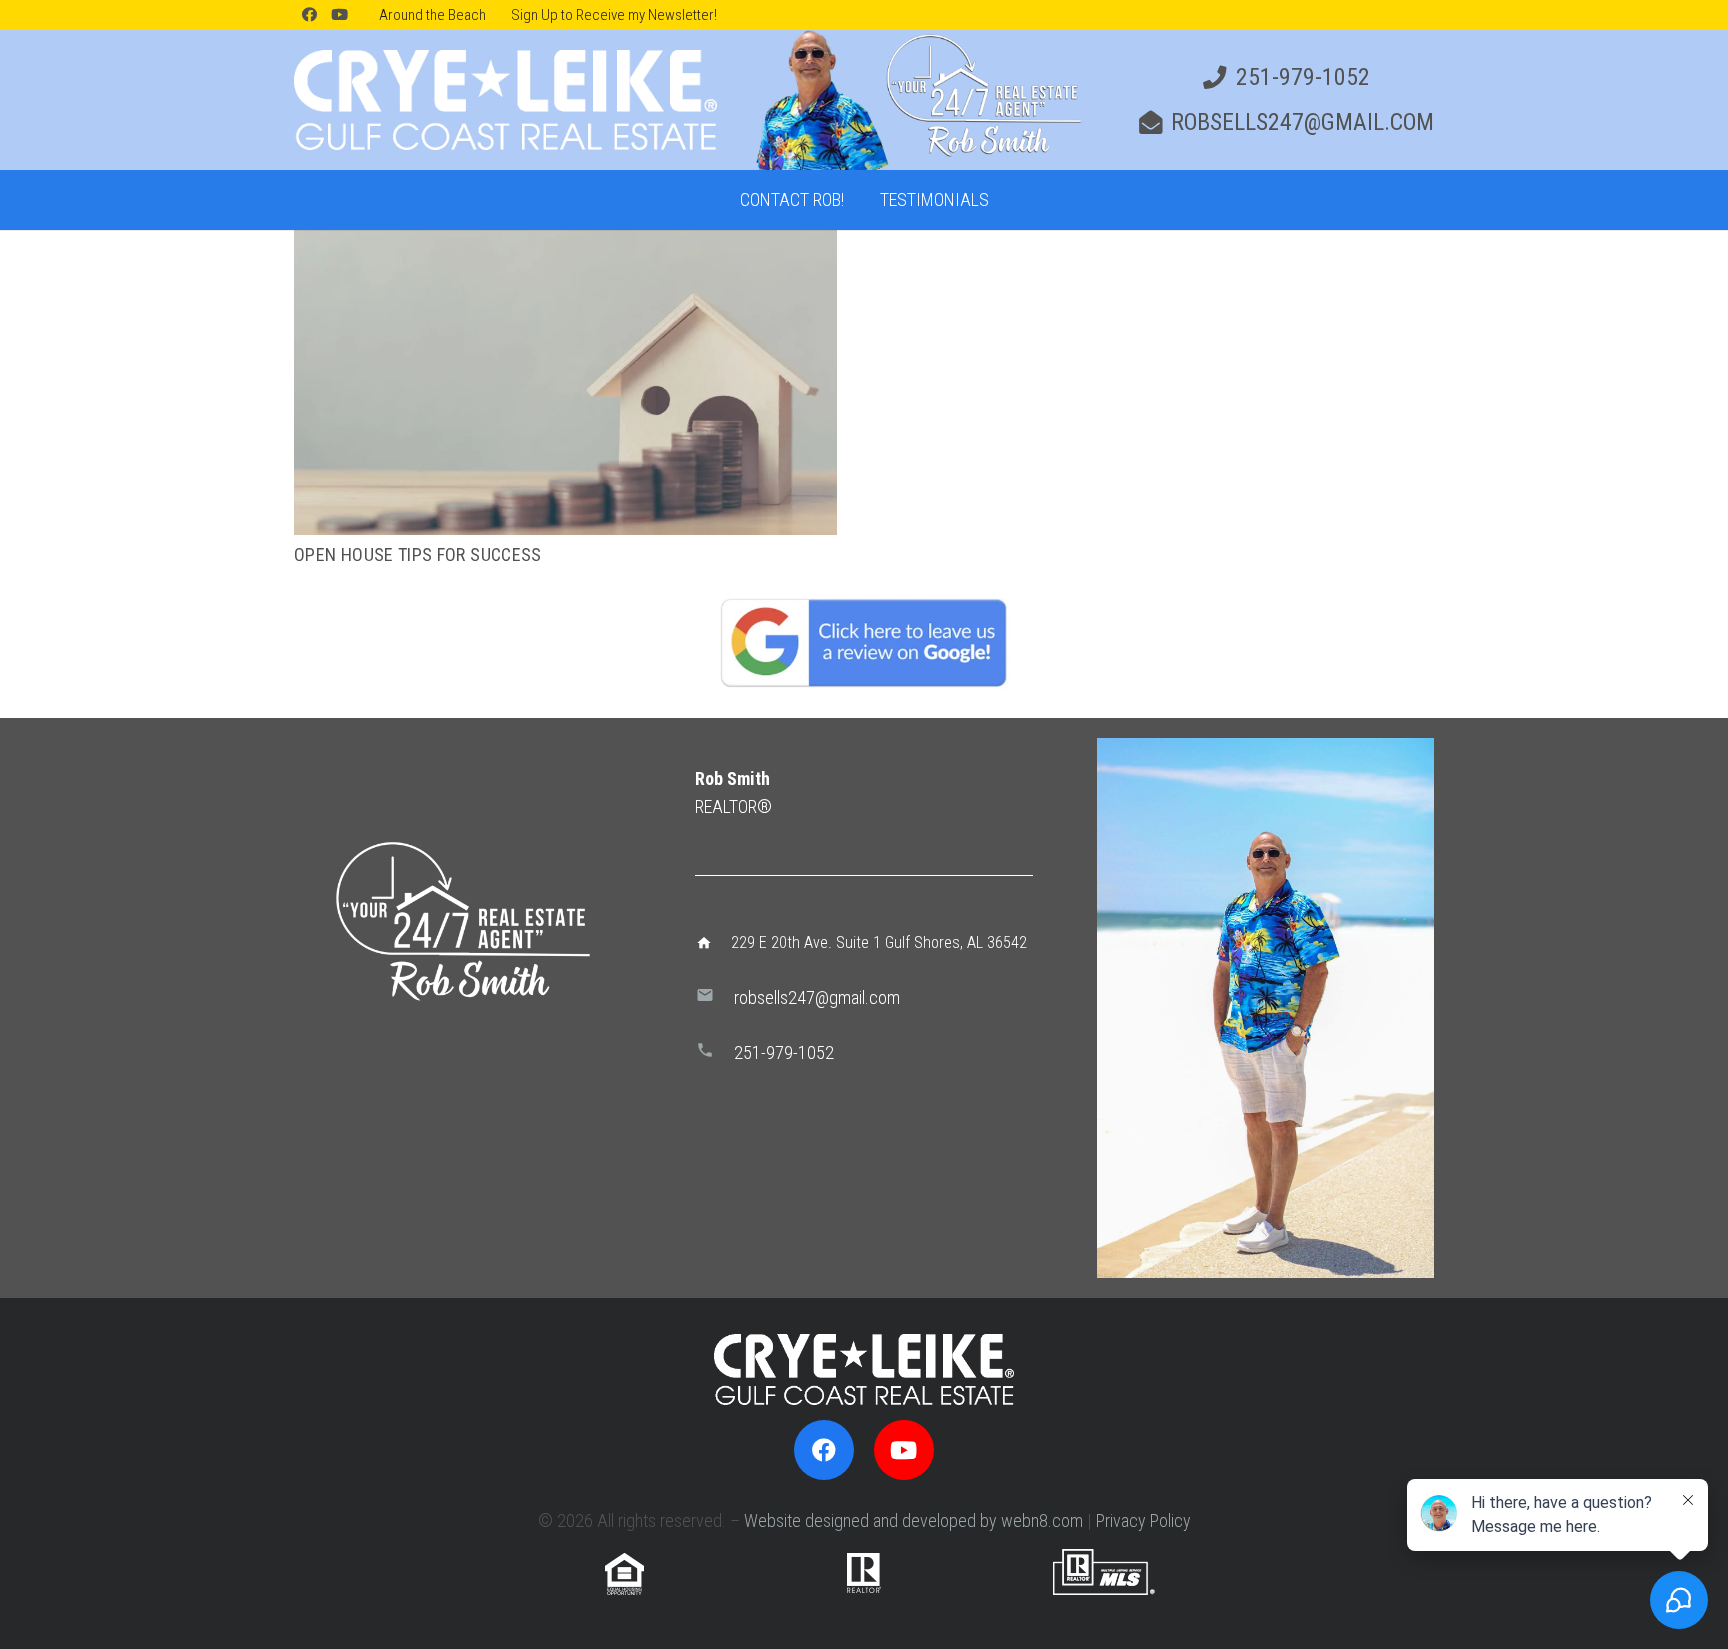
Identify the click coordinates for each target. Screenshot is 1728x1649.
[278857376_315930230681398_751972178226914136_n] (1265, 1008)
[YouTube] (339, 15)
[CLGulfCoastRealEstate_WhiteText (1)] (505, 100)
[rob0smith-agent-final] (916, 100)
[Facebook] (309, 15)
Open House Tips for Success (418, 554)
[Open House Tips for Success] (565, 243)
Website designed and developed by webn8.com (913, 1520)
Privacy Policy (1143, 1520)
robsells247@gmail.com (817, 997)
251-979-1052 (784, 1052)
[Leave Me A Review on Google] (864, 642)
